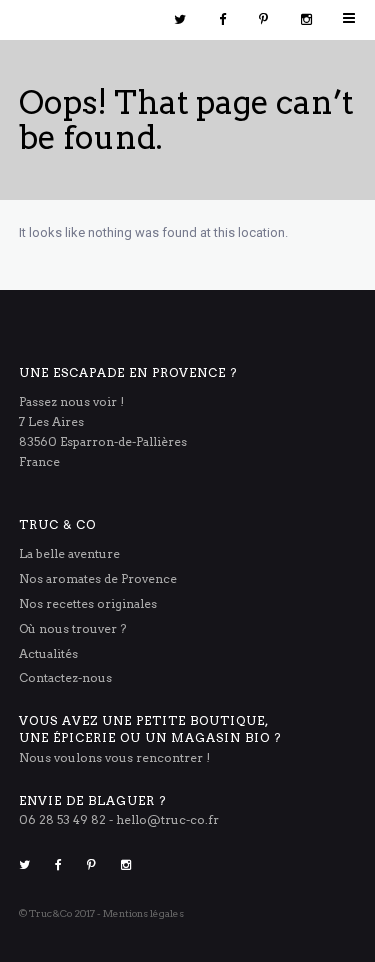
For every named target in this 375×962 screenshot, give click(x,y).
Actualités (48, 653)
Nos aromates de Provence (98, 578)
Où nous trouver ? (72, 628)
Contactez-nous (65, 677)
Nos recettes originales (88, 603)
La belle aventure (69, 553)
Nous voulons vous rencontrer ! (114, 757)
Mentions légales (143, 913)
